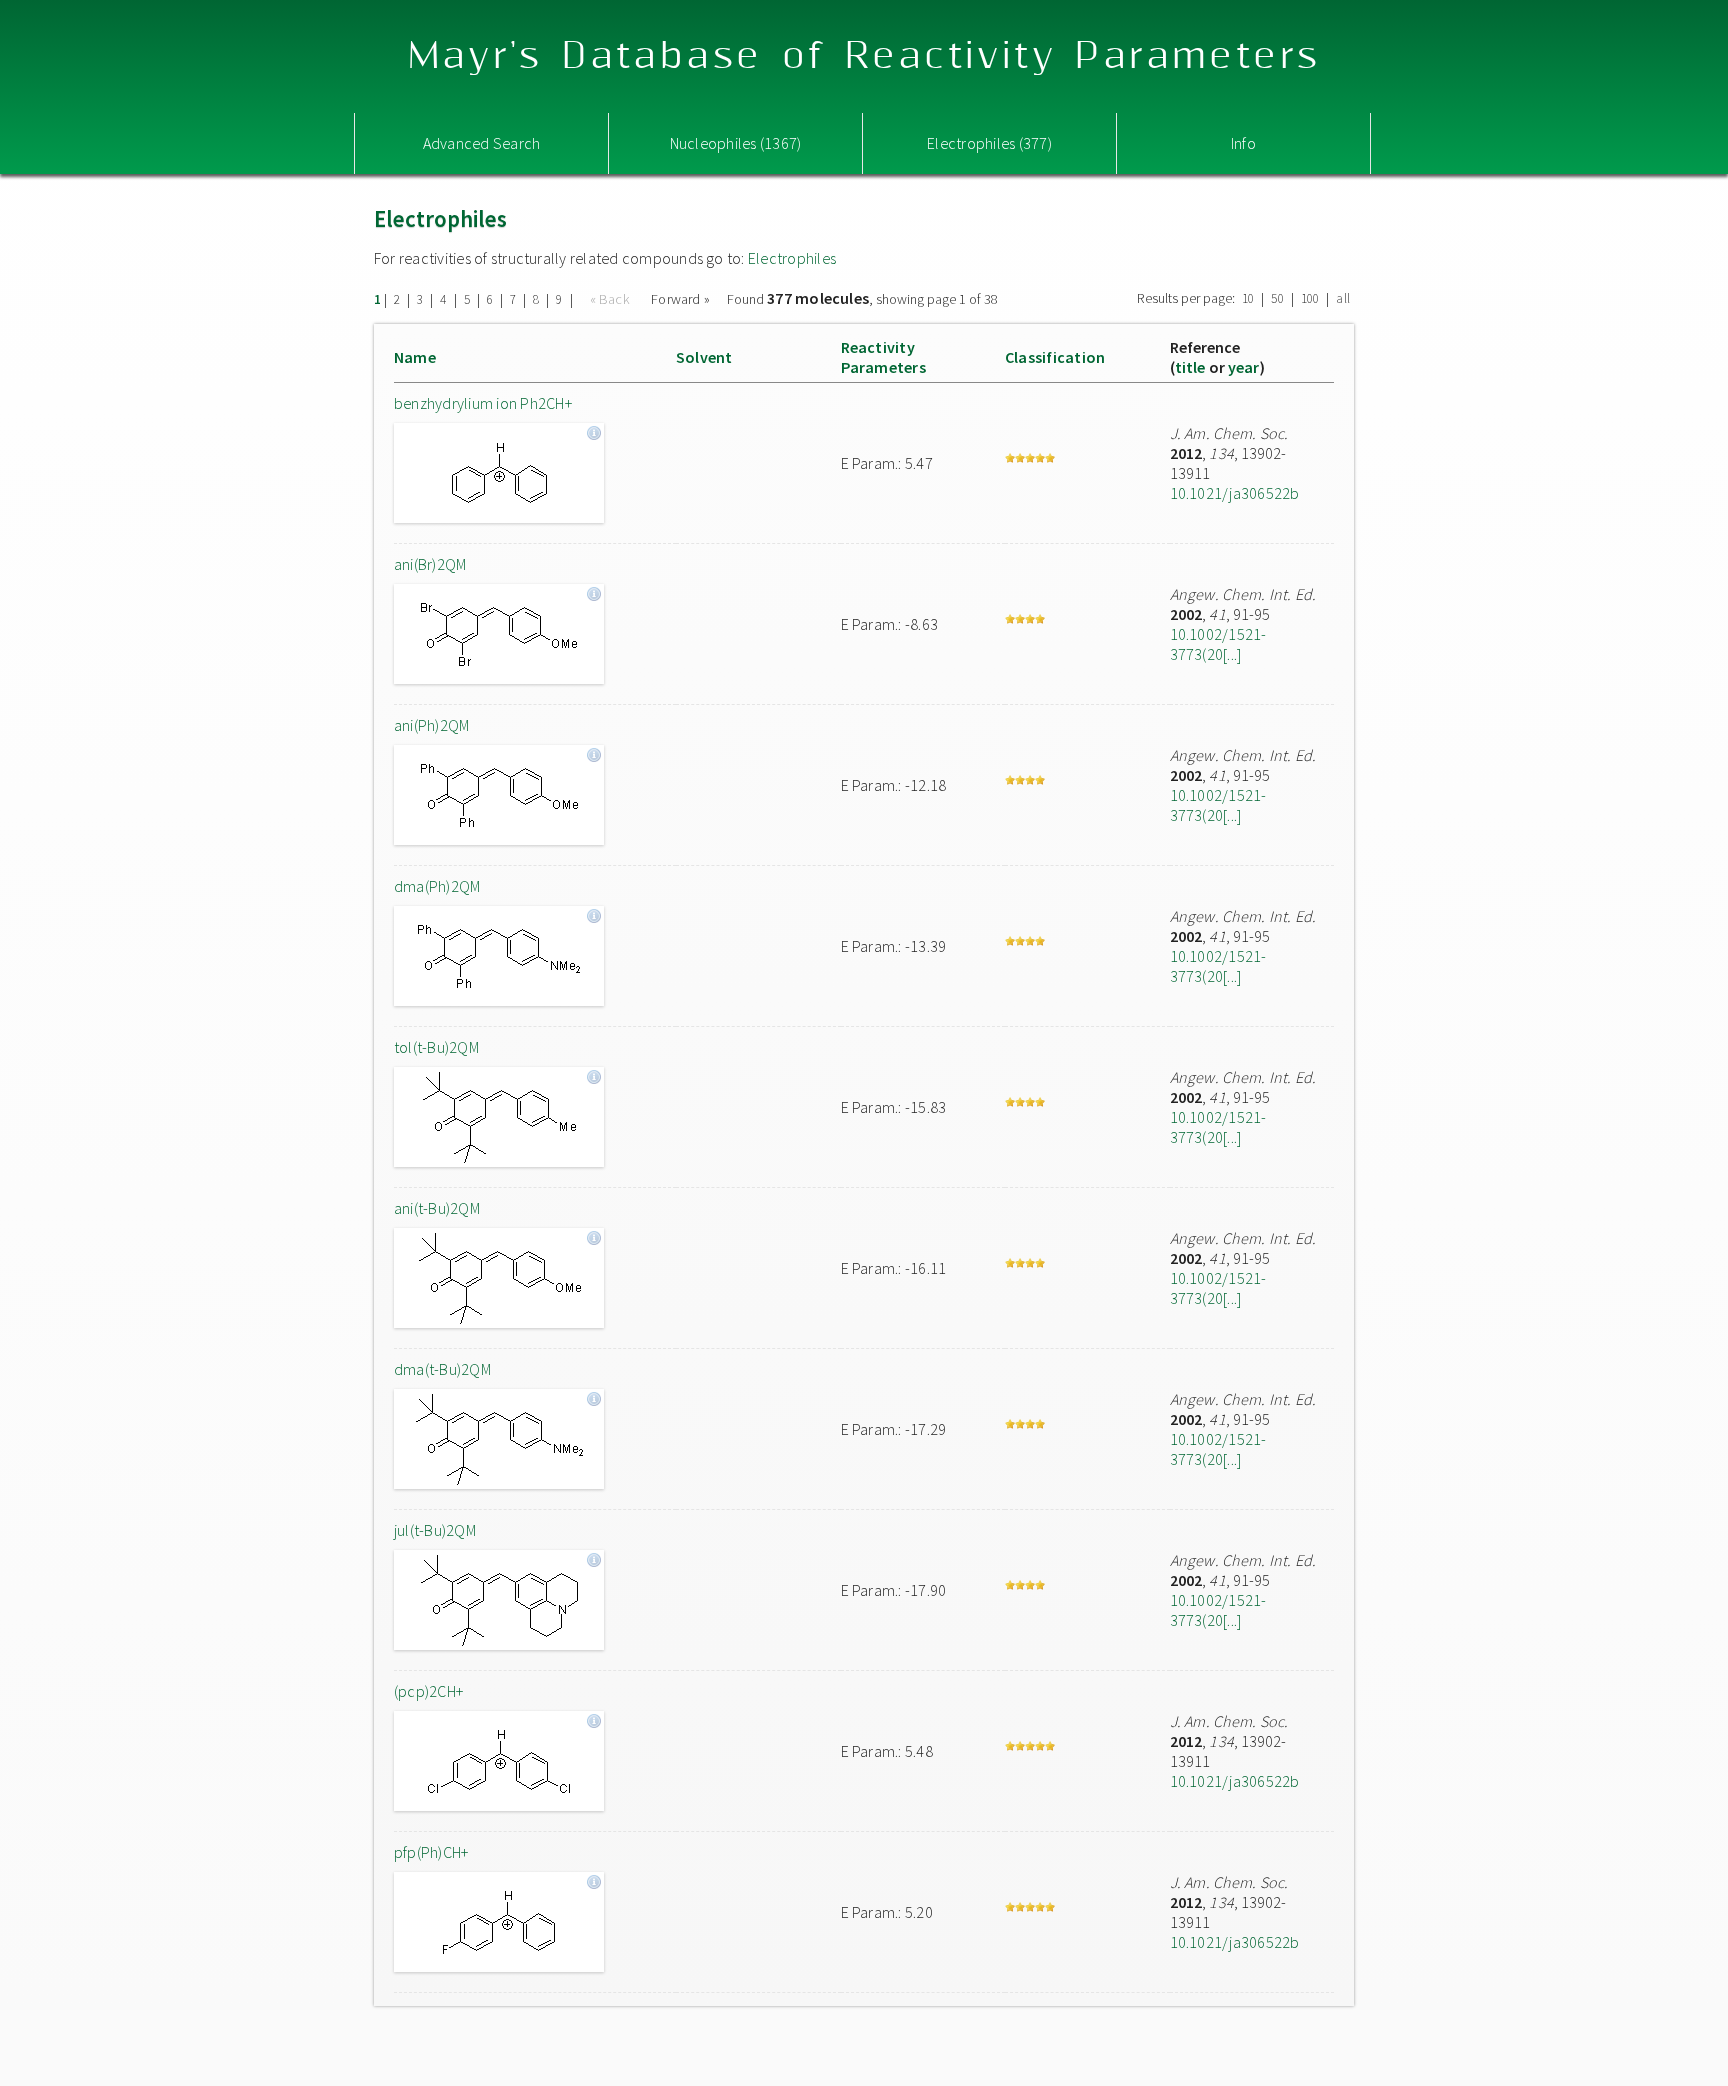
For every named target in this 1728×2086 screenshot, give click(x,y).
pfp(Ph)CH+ (431, 1852)
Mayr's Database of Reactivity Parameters (864, 56)
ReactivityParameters (883, 357)
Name (415, 357)
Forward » (680, 299)
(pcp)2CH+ (428, 1691)
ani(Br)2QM (430, 564)
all (1343, 298)
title (1190, 367)
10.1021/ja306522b (1235, 493)
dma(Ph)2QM (437, 886)
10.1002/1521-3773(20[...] (1218, 644)
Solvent (704, 357)
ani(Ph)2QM (431, 725)
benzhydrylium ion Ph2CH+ (483, 403)
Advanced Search (482, 143)
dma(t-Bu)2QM (442, 1369)
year (1244, 367)
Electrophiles (792, 258)
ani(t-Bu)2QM (437, 1208)
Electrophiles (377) (989, 143)
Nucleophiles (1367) (736, 143)
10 (1248, 298)
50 (1277, 298)
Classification (1055, 357)
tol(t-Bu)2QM (436, 1047)
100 (1310, 298)
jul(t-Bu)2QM (435, 1530)
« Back (612, 299)
